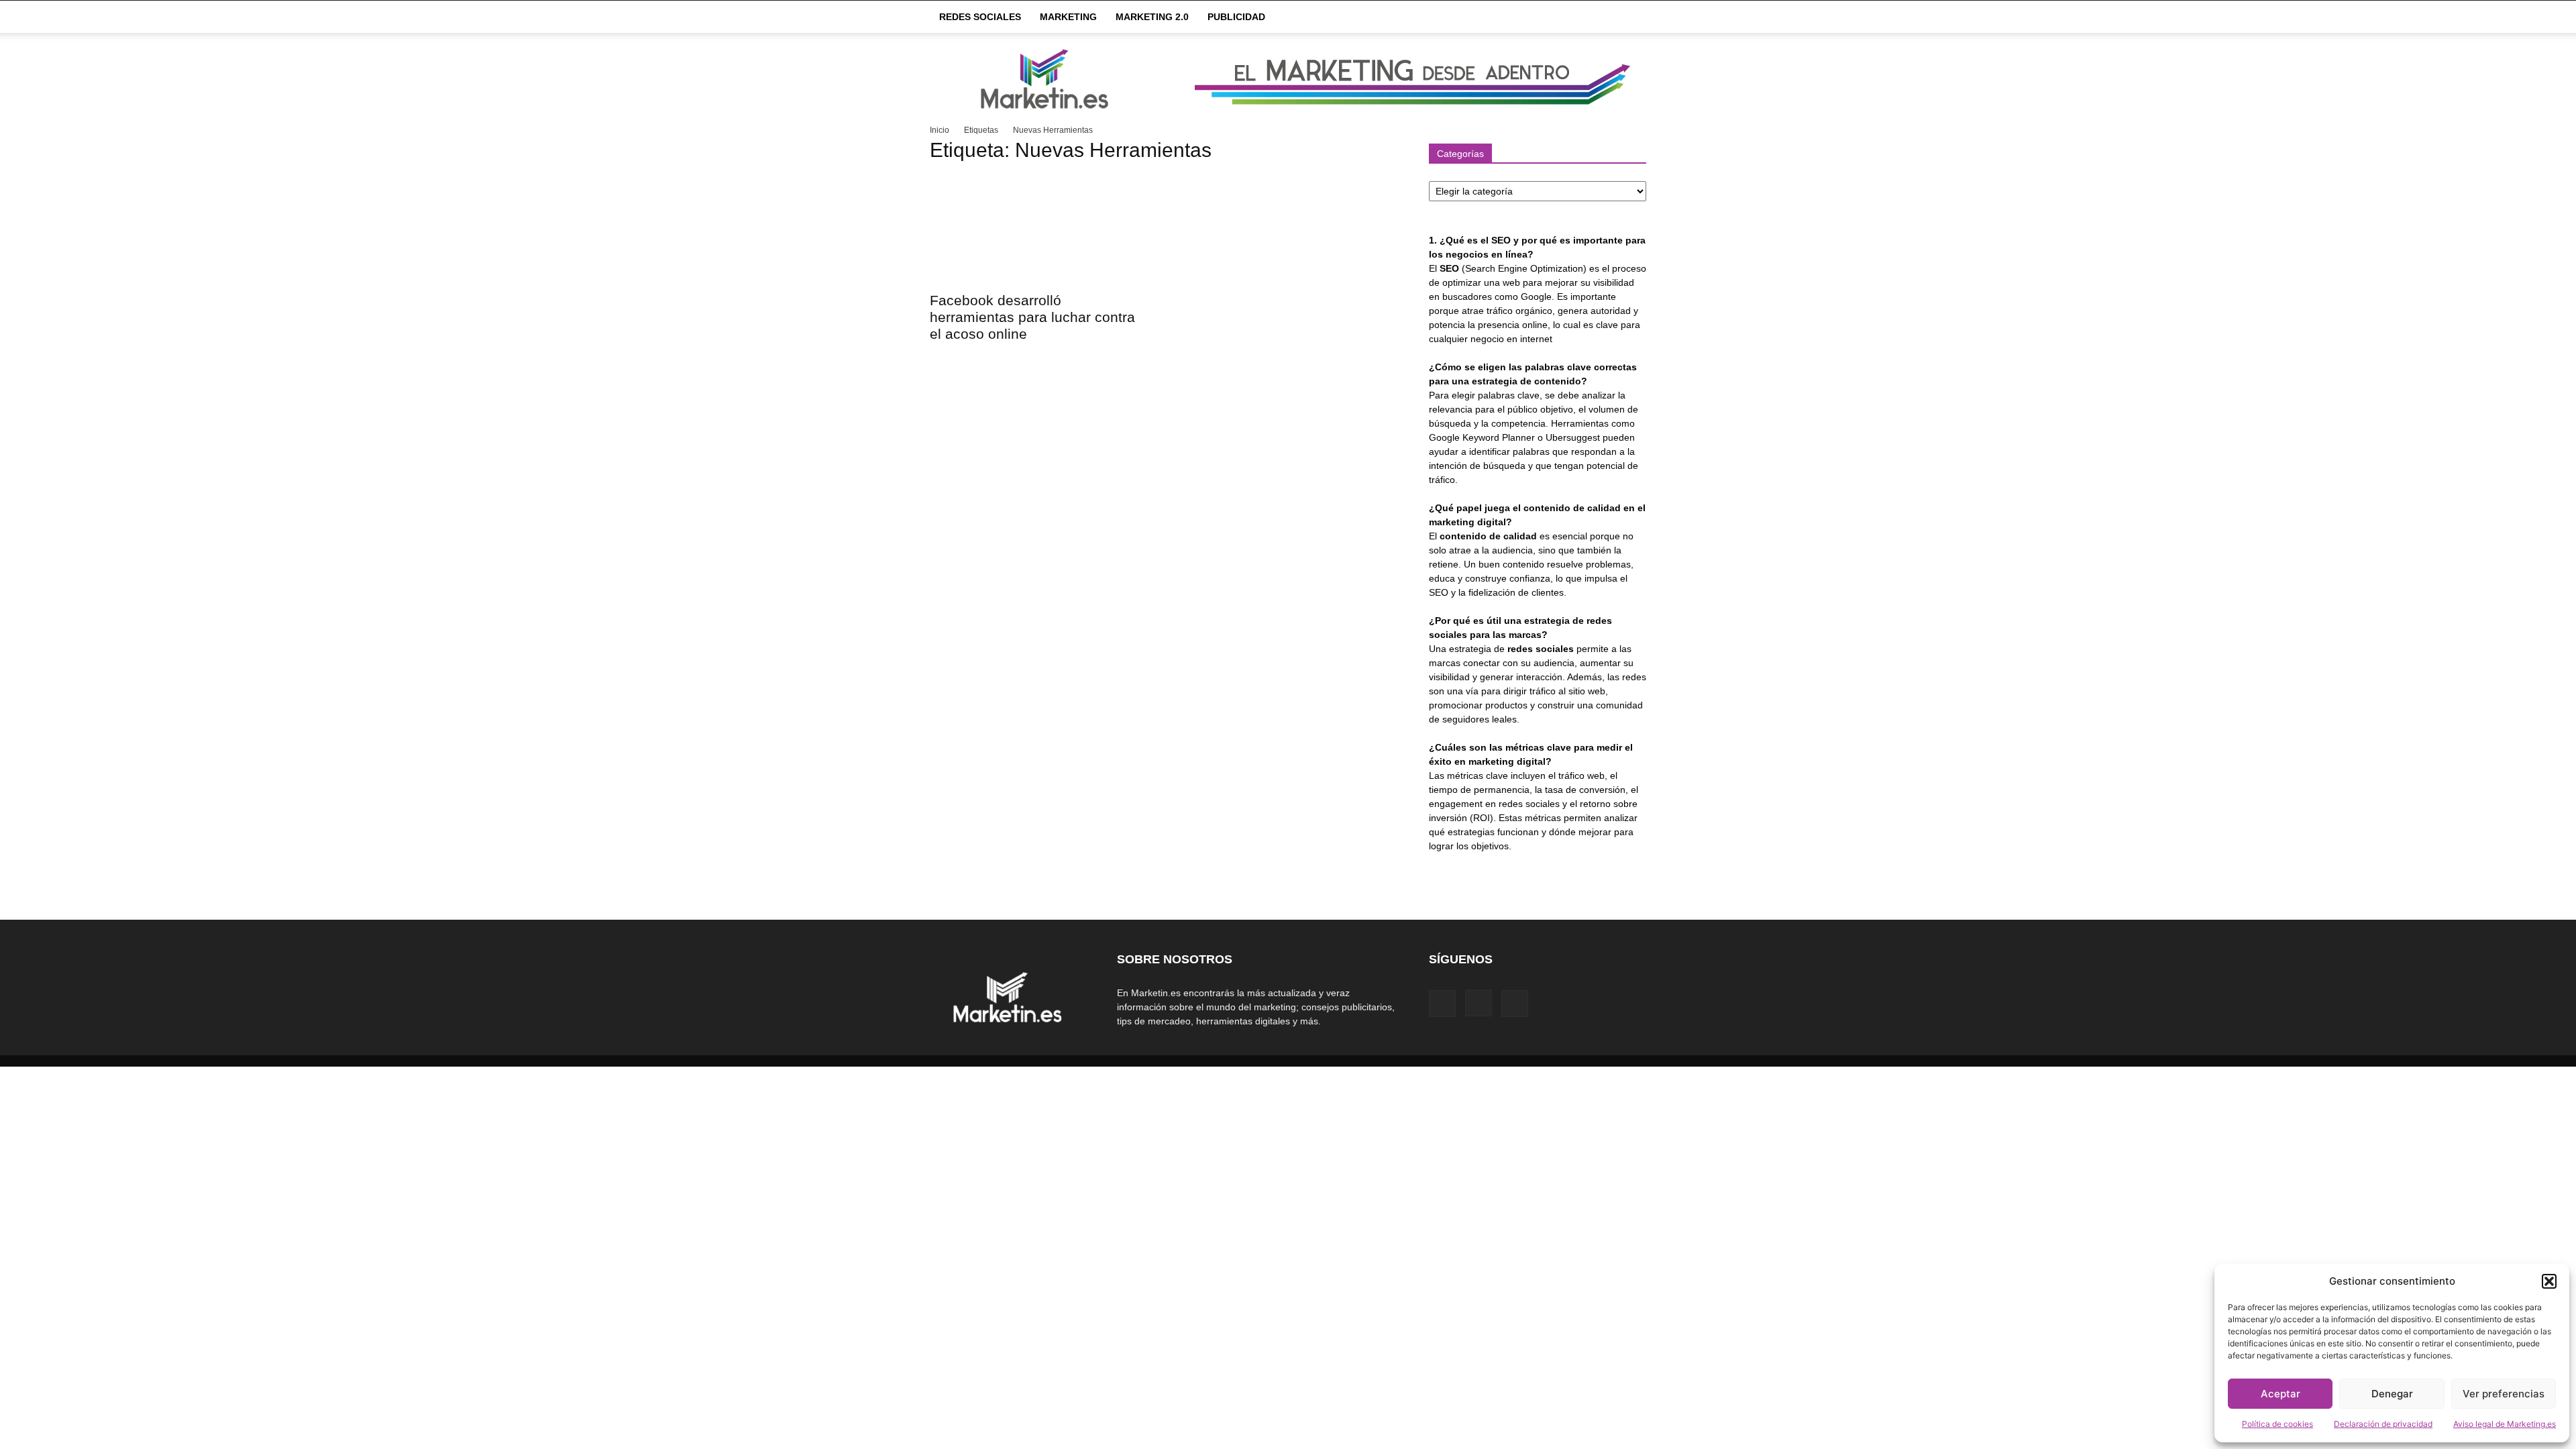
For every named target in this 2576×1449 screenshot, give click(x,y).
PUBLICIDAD (1236, 17)
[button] (2549, 1281)
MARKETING (1068, 17)
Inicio (940, 130)
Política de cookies (2277, 1424)
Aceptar (2280, 1394)
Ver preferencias (2504, 1394)
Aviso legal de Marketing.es (2505, 1424)
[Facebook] (1442, 1004)
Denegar (2392, 1394)
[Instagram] (1479, 1003)
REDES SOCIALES (980, 17)
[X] (1515, 1004)
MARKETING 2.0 (1152, 17)
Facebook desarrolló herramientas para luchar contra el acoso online (1032, 317)
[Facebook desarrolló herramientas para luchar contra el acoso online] (1038, 229)
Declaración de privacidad (2383, 1424)
